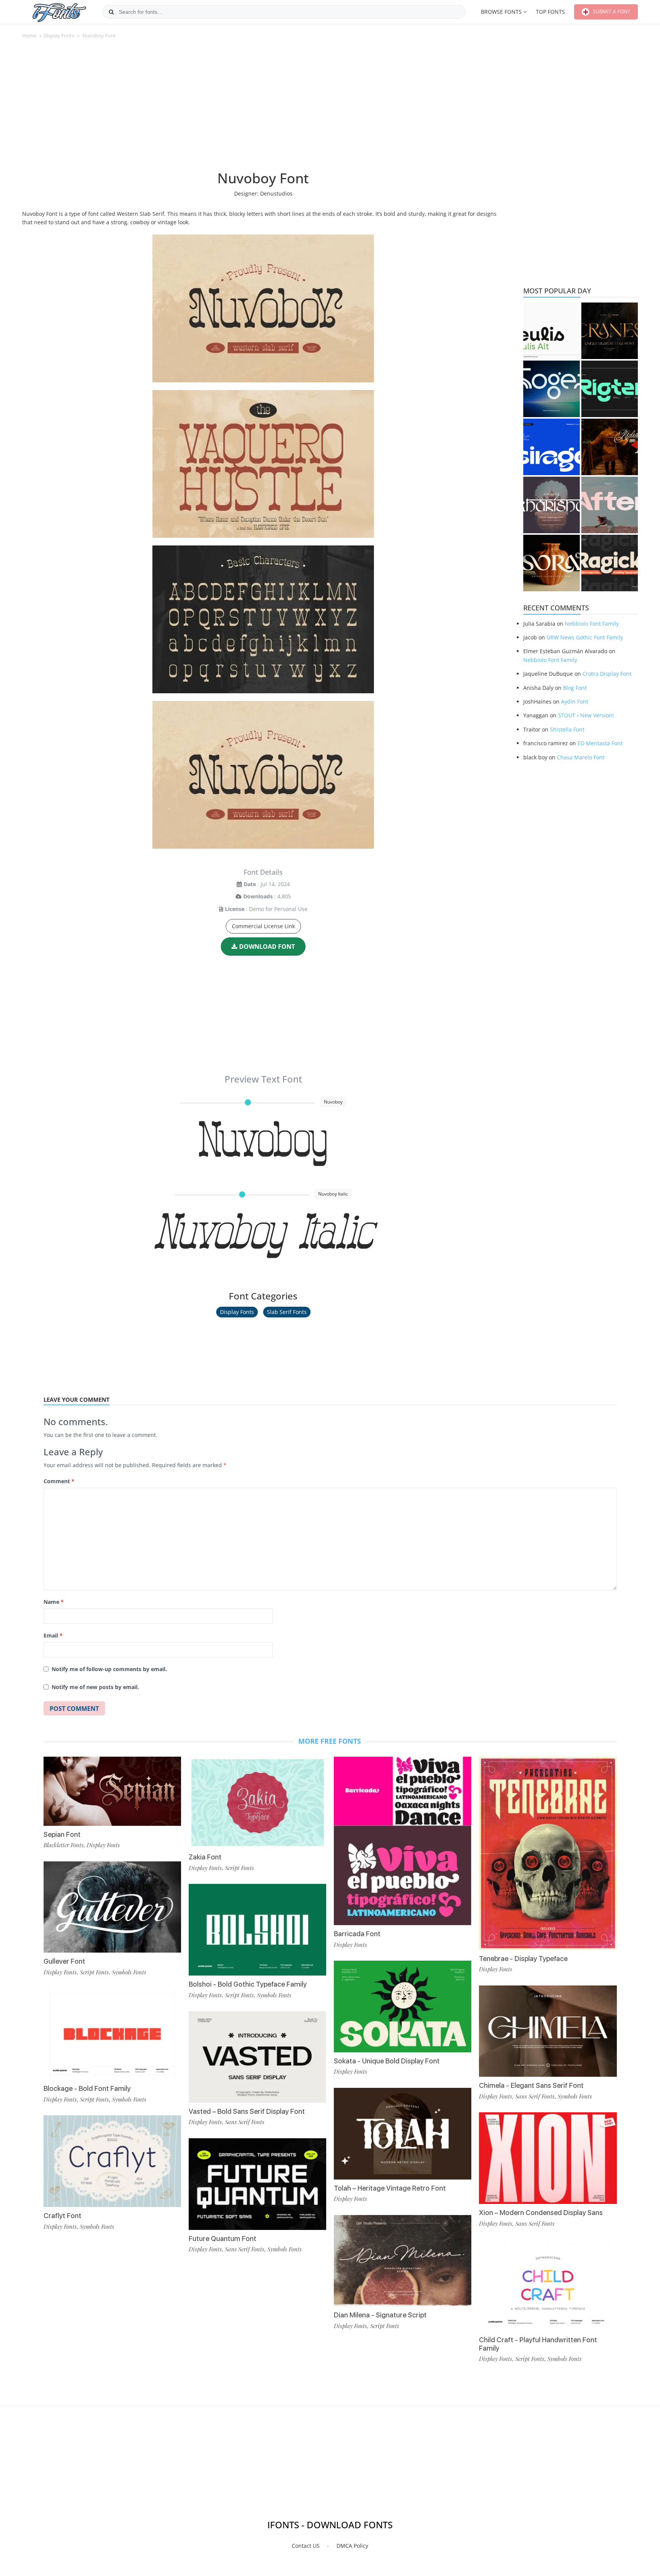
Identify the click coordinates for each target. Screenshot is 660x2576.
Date (250, 884)
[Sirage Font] (552, 447)
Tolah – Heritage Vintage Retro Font (390, 2188)
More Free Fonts (330, 1741)
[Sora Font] (552, 563)
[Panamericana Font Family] (610, 447)
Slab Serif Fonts (287, 1312)
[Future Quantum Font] (257, 2184)
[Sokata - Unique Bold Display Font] (403, 2006)
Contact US (306, 2546)
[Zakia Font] (257, 1803)
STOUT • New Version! (586, 715)
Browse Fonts (501, 12)
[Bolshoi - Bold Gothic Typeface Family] (257, 1930)
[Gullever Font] (112, 1907)
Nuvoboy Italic (263, 1235)
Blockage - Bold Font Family (87, 2088)
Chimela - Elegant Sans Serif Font (531, 2085)
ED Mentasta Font (600, 743)
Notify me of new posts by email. (95, 1687)
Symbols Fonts (129, 1972)
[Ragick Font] (610, 563)
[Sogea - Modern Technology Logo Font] (552, 389)
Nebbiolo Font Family (592, 624)
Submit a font (611, 11)
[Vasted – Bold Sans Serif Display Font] (257, 2057)
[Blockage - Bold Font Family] (112, 2034)
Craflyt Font (62, 2216)
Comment (59, 1481)
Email (53, 1635)
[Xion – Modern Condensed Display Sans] (548, 2158)
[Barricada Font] (403, 1841)
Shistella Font (567, 729)
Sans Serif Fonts (245, 2122)
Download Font (267, 947)
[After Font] (610, 505)
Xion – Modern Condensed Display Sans (541, 2213)
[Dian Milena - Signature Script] (403, 2261)
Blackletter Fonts (64, 1845)
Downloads (258, 896)
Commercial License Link (263, 926)
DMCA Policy (352, 2546)
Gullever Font (64, 1961)
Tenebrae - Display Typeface (523, 1959)
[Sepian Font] (112, 1791)
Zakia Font (205, 1857)
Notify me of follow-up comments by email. (109, 1669)
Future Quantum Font (222, 2239)
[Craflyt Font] (112, 2161)
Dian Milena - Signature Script (380, 2315)
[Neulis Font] (552, 331)
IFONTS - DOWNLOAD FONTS (330, 2525)
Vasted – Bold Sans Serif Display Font (247, 2111)
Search (111, 12)
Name (54, 1602)
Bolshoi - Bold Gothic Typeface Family (248, 1984)
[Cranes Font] (610, 331)
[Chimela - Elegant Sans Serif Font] (548, 2031)
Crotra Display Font (607, 674)
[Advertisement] (263, 108)
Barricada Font (357, 1934)
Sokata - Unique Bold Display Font (387, 2061)
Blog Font (575, 688)
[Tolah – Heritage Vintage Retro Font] (403, 2134)
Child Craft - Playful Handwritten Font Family (538, 2344)
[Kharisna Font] (552, 505)
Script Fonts (94, 1972)
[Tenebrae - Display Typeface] (548, 1853)
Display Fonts (59, 36)
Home (29, 36)
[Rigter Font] (610, 389)
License (235, 909)
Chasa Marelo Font (581, 757)
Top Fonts (550, 12)
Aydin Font (575, 701)
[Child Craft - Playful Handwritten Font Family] (548, 2285)
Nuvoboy (263, 1143)
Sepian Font (62, 1834)
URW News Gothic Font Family (585, 637)
